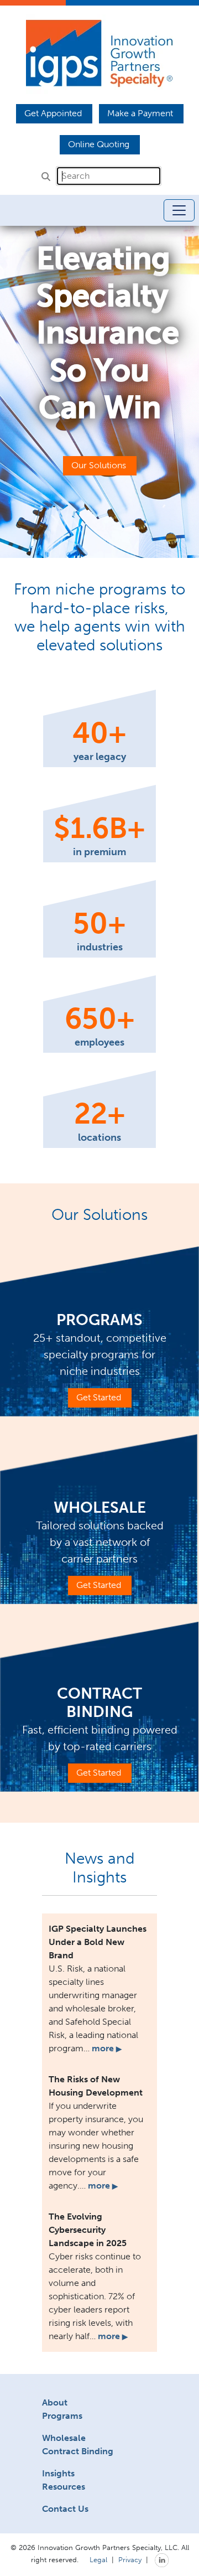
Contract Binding (78, 2451)
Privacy (130, 2559)
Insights (58, 2473)
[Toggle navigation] (179, 210)
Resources (64, 2487)
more (107, 2048)
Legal (98, 2559)
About (55, 2402)
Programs (62, 2416)
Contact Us (65, 2509)
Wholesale (64, 2438)
